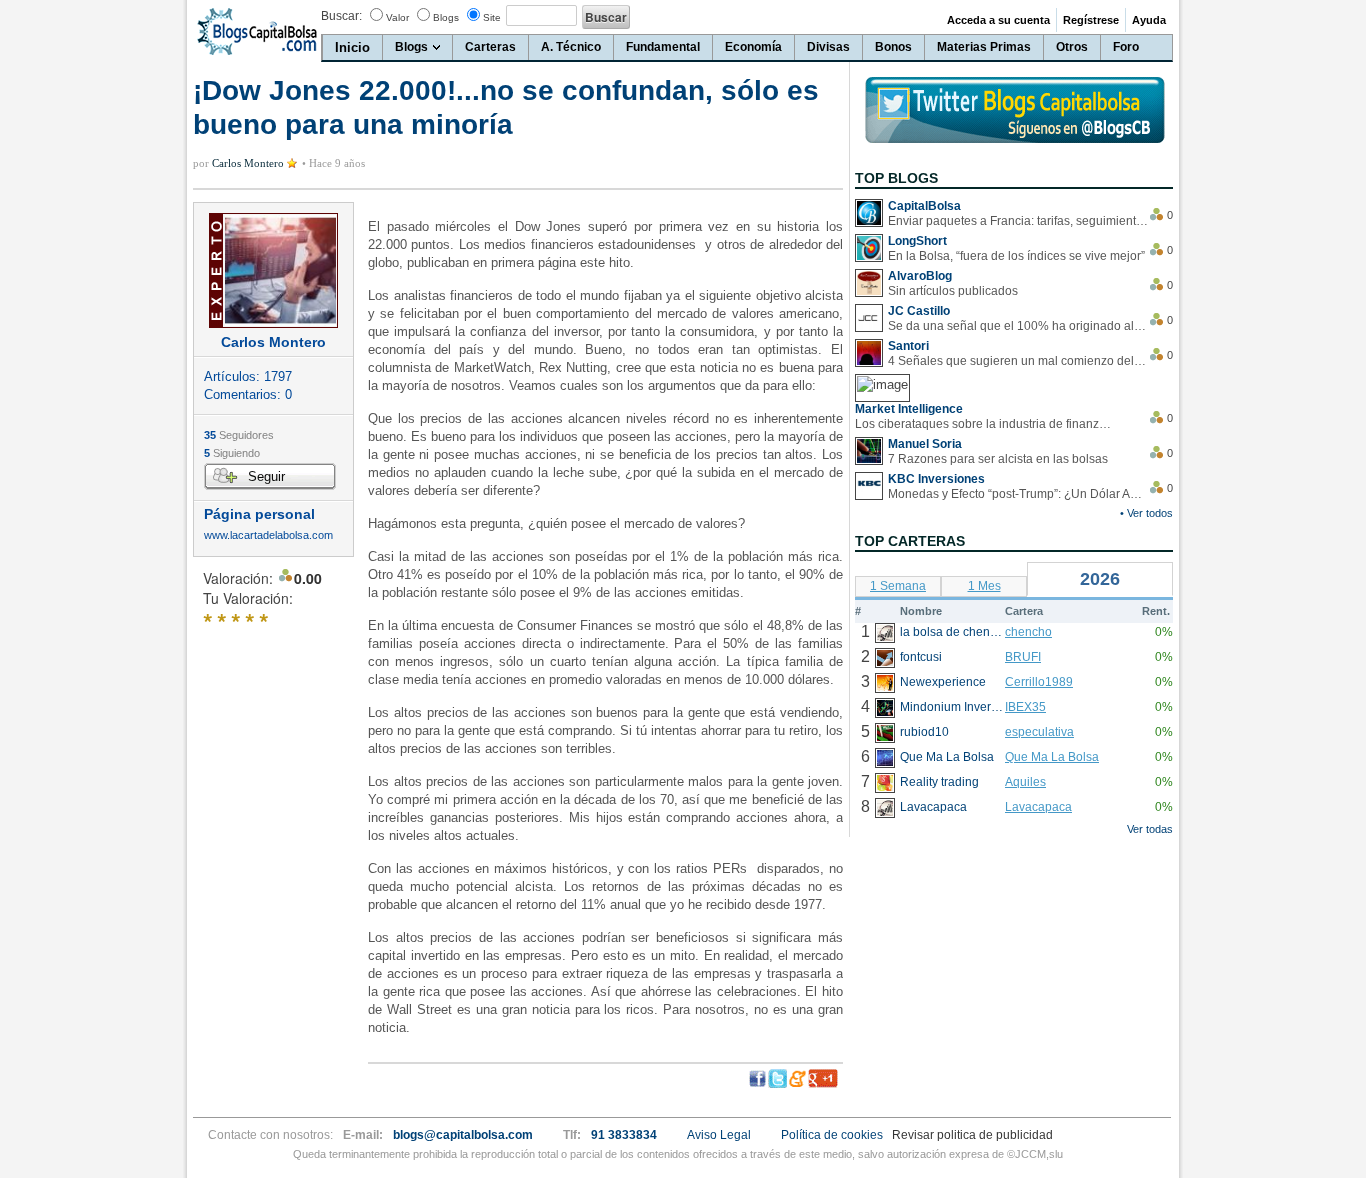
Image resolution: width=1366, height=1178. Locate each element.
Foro (1126, 47)
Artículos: (248, 376)
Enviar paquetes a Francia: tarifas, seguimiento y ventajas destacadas (1018, 221)
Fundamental (663, 47)
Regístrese (1091, 20)
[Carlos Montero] (273, 270)
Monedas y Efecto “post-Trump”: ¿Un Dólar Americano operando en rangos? (1018, 494)
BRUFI (1023, 657)
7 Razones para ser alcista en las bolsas (998, 459)
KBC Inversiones (936, 479)
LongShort (917, 241)
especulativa (1039, 732)
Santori (908, 346)
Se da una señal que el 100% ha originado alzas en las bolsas (1018, 326)
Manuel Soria (925, 444)
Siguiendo (232, 453)
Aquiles (1025, 782)
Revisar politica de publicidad (972, 1135)
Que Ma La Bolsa (1052, 757)
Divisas (828, 47)
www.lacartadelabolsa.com (268, 535)
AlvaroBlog (920, 276)
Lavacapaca (1038, 807)
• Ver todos (1146, 513)
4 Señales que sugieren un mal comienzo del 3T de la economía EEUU (1018, 361)
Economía (753, 47)
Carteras (490, 47)
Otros (1072, 47)
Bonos (893, 47)
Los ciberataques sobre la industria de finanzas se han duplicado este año (985, 424)
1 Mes (984, 586)
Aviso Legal (719, 1135)
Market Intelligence (909, 409)
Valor (397, 17)
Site (492, 17)
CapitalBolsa (924, 206)
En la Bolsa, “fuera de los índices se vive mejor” (1016, 256)
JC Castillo (919, 311)
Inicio (352, 47)
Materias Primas (984, 47)
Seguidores (239, 435)
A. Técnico (571, 47)
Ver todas (1150, 829)
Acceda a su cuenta (998, 20)
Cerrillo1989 (1039, 682)
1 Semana (898, 586)
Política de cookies (832, 1135)
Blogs (446, 17)
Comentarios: (248, 394)
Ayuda (1149, 20)
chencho (1028, 632)
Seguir (266, 476)
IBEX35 (1025, 707)
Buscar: (341, 16)
